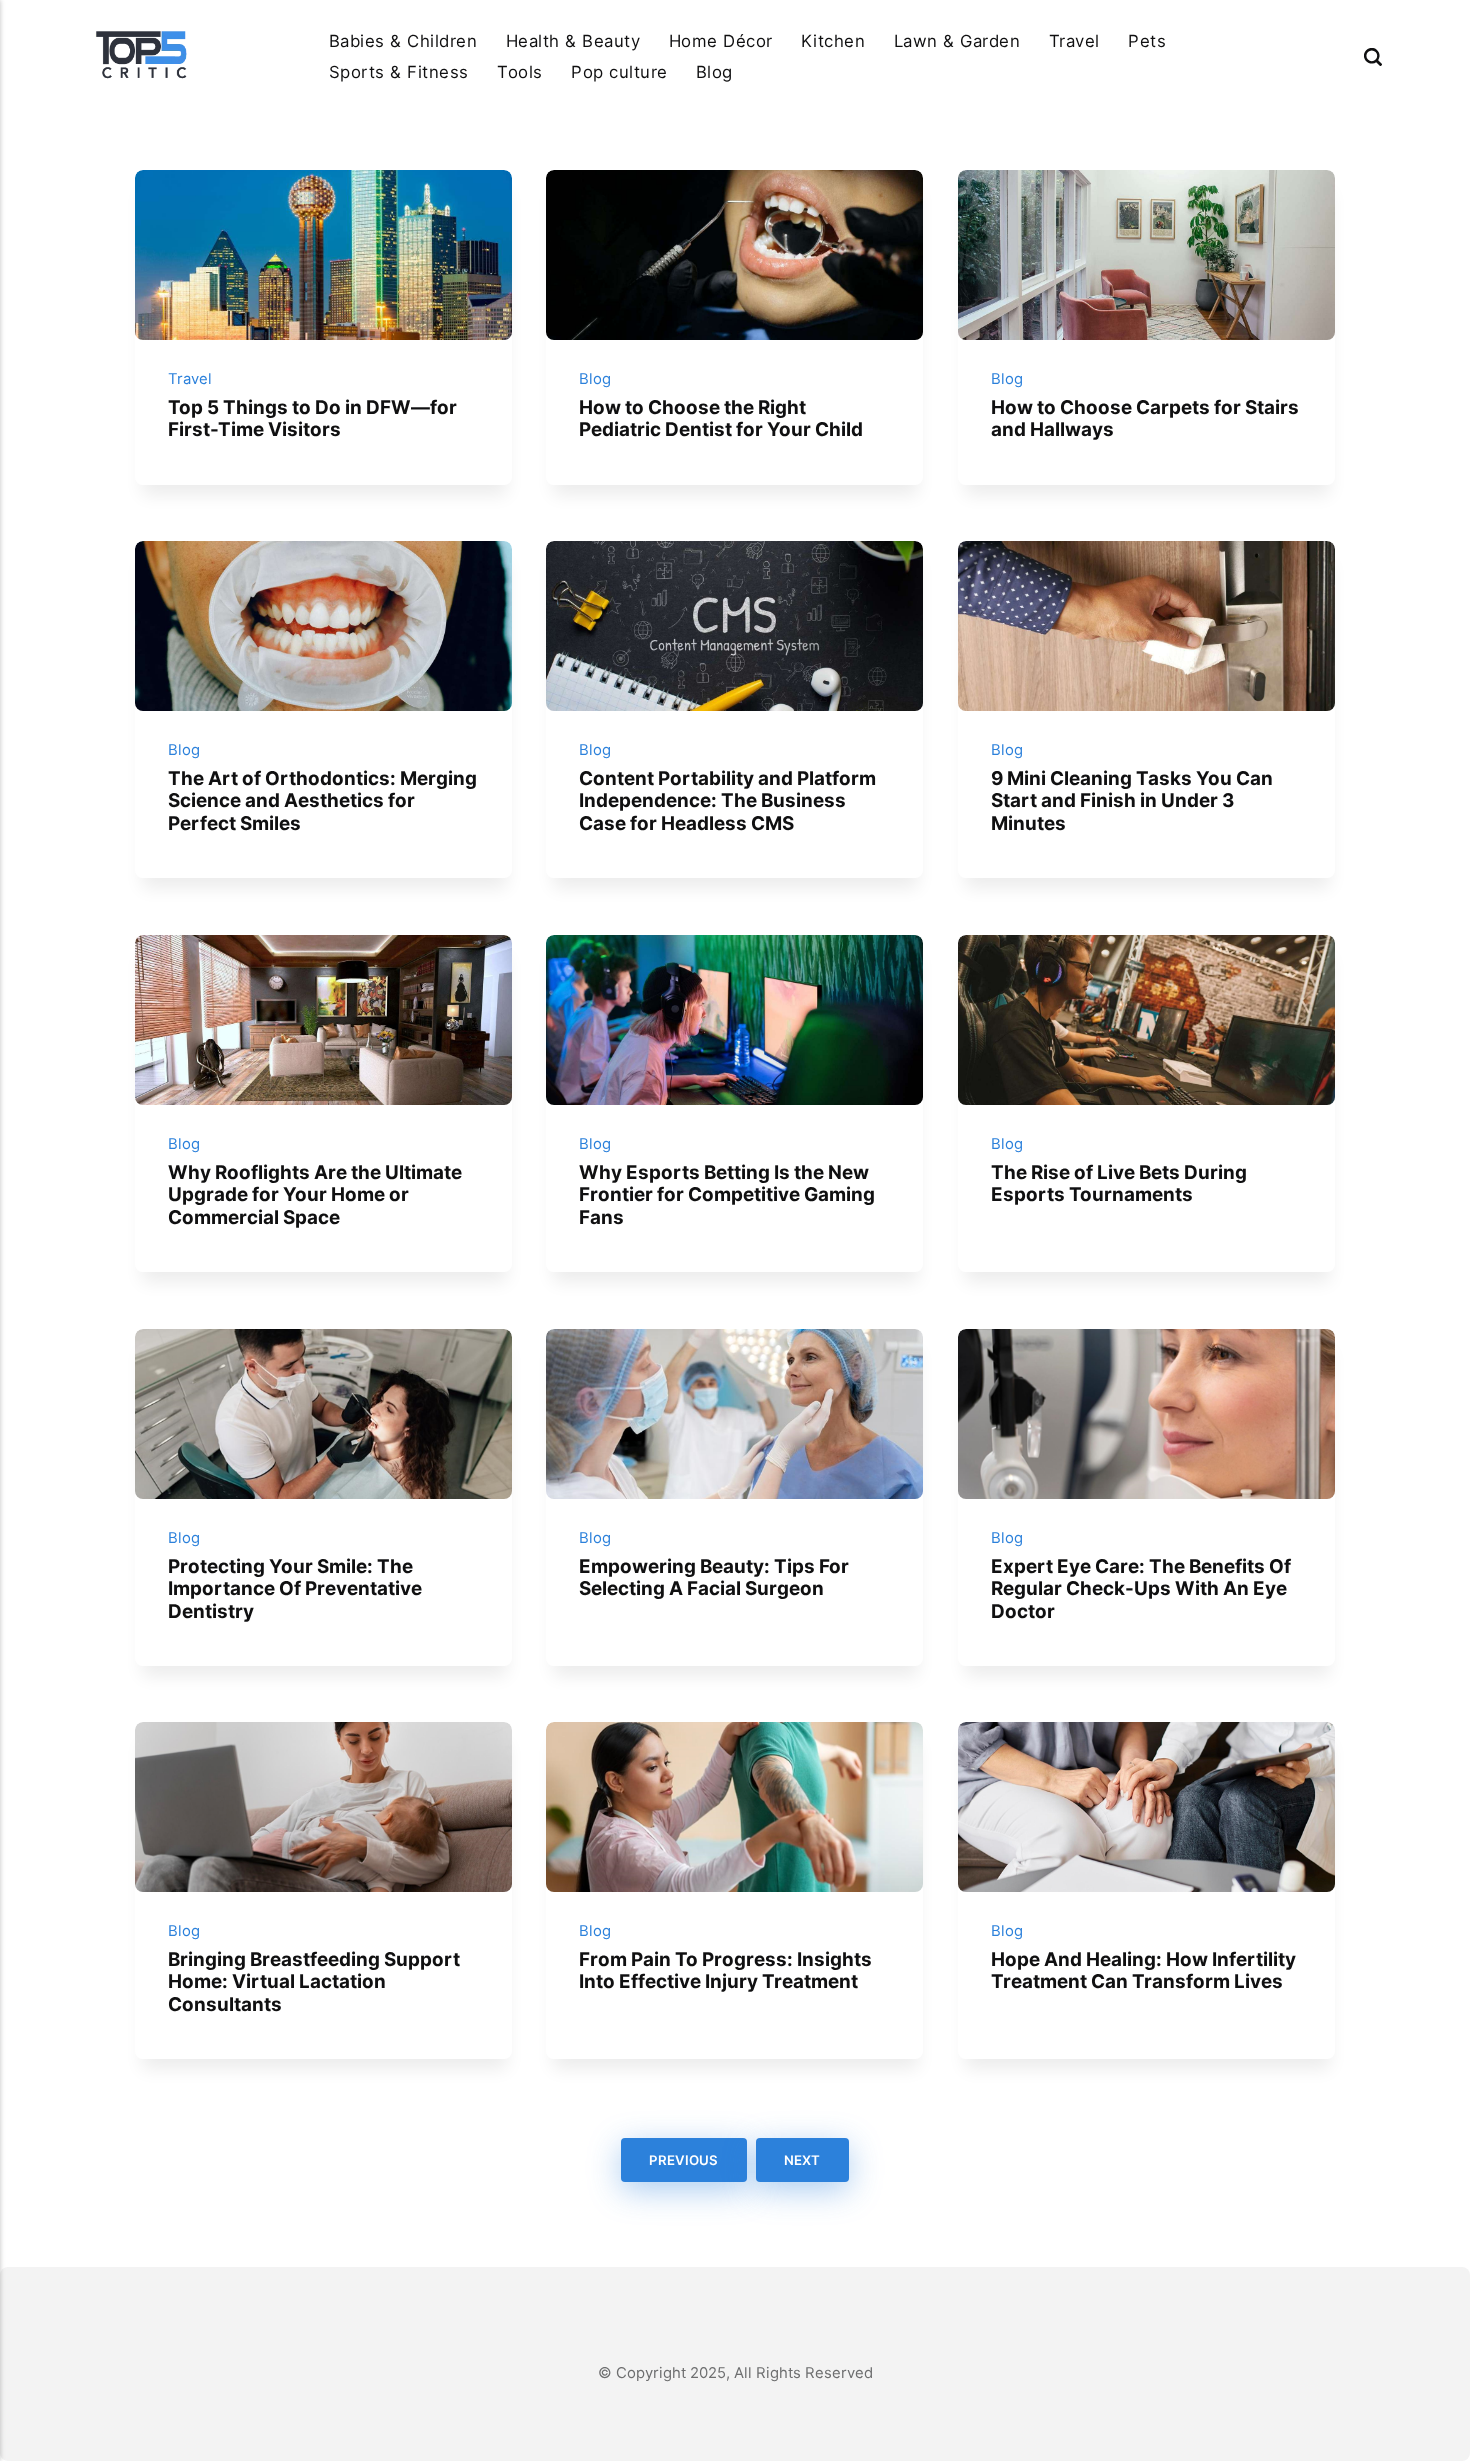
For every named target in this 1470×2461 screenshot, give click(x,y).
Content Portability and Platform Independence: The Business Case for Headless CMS (727, 801)
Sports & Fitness (399, 72)
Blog (714, 72)
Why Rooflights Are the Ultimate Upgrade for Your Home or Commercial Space (315, 1195)
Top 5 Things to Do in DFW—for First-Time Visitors (312, 419)
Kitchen (833, 41)
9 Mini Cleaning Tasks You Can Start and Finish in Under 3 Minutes (1132, 801)
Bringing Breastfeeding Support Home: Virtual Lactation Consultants (314, 1982)
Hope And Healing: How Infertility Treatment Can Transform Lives (1143, 1971)
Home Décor (721, 41)
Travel (1074, 41)
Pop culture (619, 72)
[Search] (1373, 56)
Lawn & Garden (957, 41)
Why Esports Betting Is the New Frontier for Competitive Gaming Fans (727, 1195)
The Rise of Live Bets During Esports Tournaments (1119, 1184)
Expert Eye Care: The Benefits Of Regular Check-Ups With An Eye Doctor (1141, 1588)
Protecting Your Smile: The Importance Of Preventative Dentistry (295, 1588)
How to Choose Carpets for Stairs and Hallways (1145, 419)
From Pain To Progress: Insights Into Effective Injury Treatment (725, 1971)
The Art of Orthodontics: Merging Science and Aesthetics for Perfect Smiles (322, 801)
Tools (520, 72)
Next (803, 2160)
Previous (683, 2160)
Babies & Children (403, 41)
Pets (1147, 41)
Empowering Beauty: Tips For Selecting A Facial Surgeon (714, 1577)
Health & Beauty (573, 41)
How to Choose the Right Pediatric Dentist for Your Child (721, 419)
